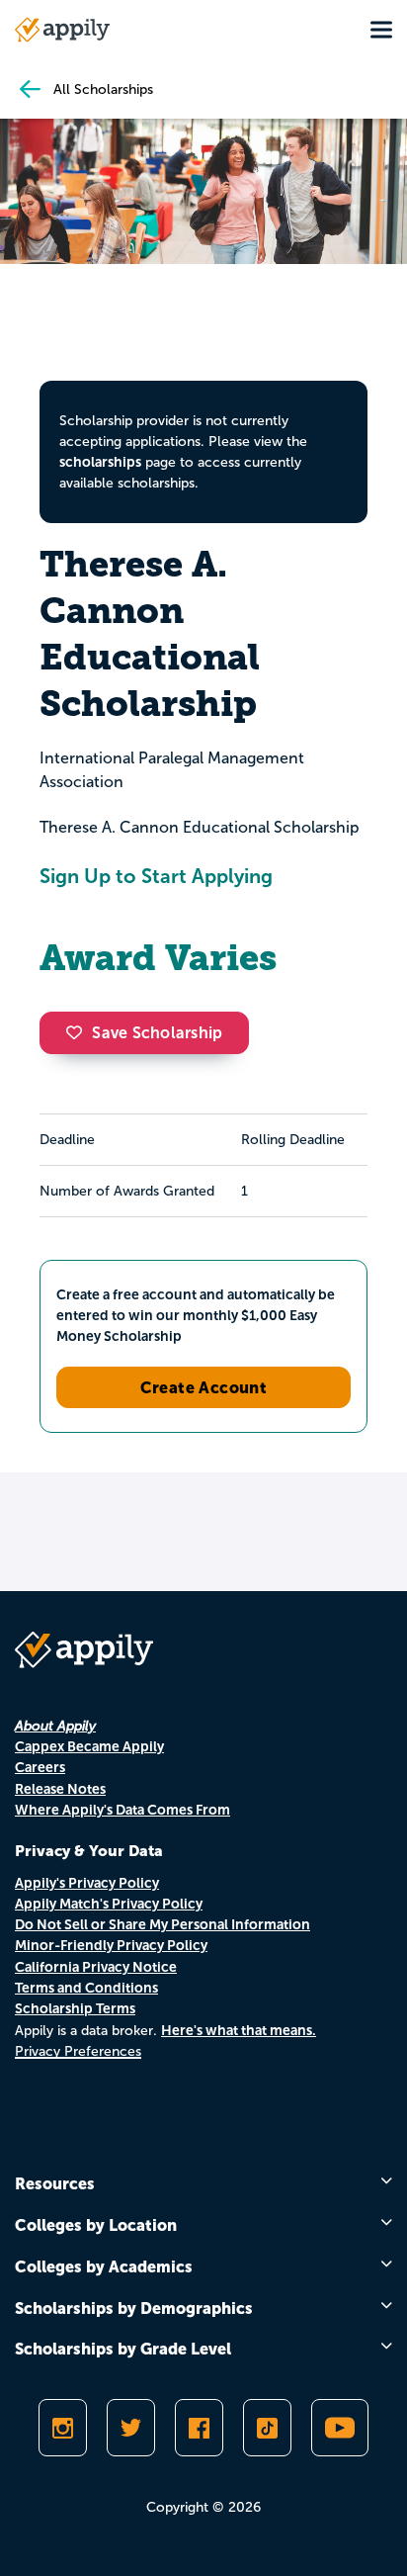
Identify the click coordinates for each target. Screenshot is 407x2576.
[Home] (62, 30)
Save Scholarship (157, 1033)
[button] (79, 1032)
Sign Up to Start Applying (156, 876)
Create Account (204, 1387)
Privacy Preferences (78, 2051)
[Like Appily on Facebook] (199, 2428)
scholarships (100, 462)
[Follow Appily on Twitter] (131, 2428)
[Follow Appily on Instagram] (63, 2428)
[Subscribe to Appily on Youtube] (340, 2428)
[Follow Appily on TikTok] (267, 2428)
